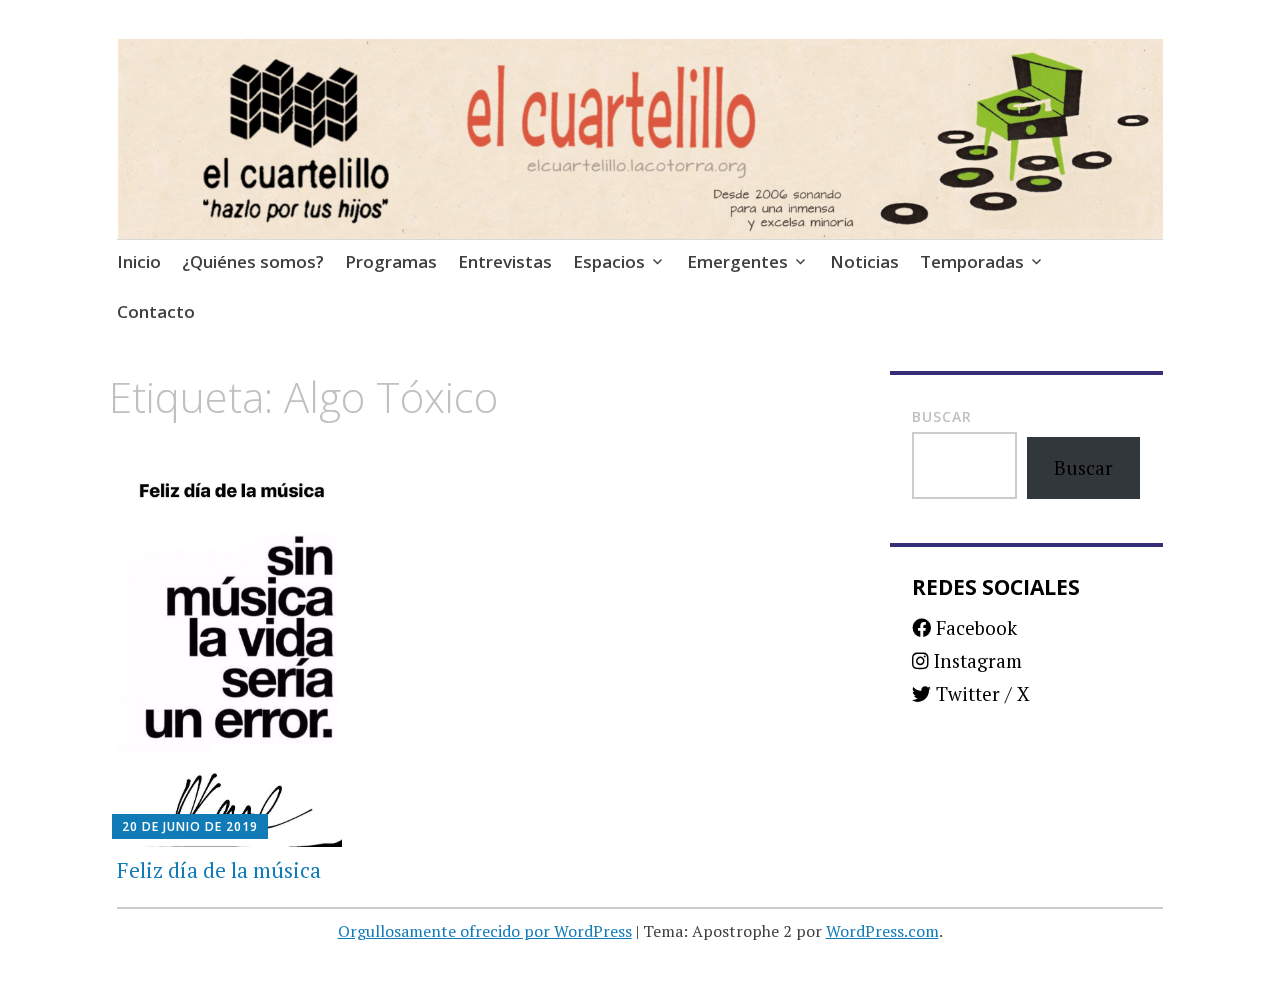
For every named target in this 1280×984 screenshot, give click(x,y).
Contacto (156, 311)
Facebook (974, 627)
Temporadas (972, 261)
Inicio (139, 261)
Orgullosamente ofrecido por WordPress (485, 931)
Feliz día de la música (219, 870)
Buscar (942, 416)
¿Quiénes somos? (253, 261)
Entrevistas (505, 261)
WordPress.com (882, 931)
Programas (391, 261)
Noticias (864, 261)
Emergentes (737, 261)
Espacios (609, 261)
